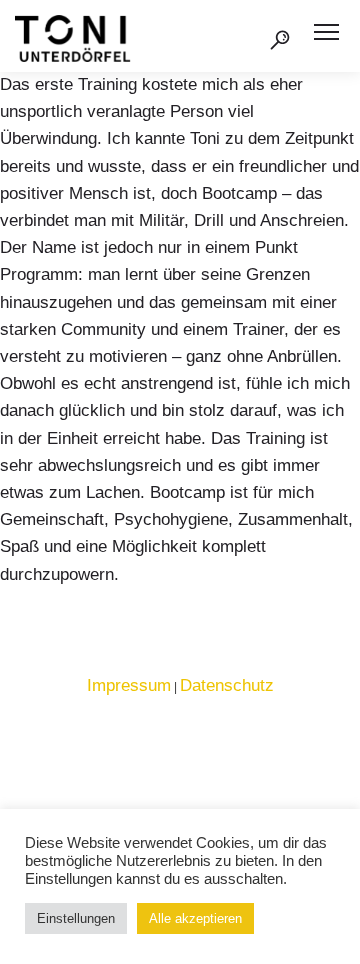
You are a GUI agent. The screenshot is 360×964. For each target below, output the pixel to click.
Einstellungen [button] (76, 918)
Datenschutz (227, 685)
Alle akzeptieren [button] (195, 918)
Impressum (129, 685)
